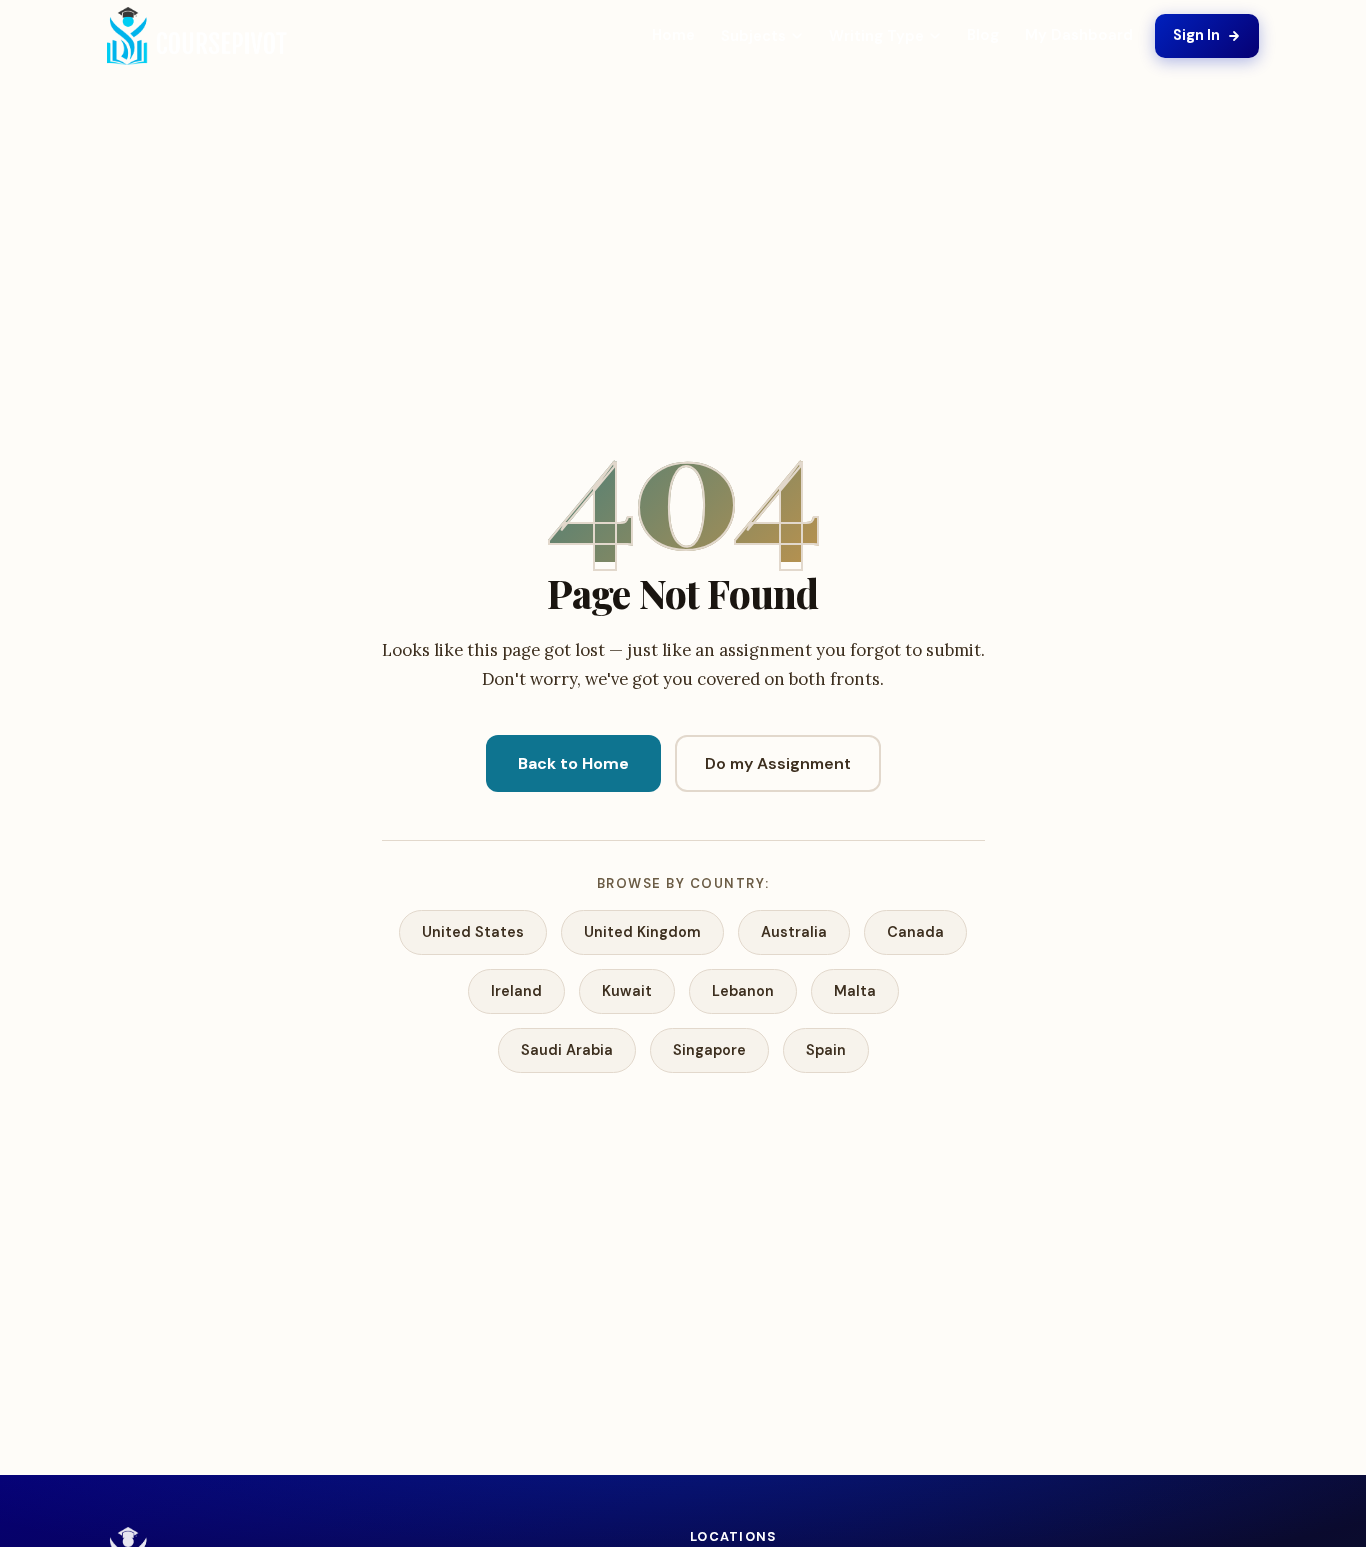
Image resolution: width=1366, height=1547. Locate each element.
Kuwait (627, 991)
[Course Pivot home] (197, 36)
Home (673, 35)
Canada (915, 932)
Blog (983, 35)
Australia (794, 932)
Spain (826, 1050)
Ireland (516, 991)
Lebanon (743, 991)
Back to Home (573, 763)
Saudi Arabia (567, 1050)
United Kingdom (642, 932)
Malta (855, 991)
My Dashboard (1079, 35)
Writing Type (876, 36)
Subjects (753, 36)
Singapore (709, 1050)
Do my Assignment (778, 763)
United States (473, 932)
